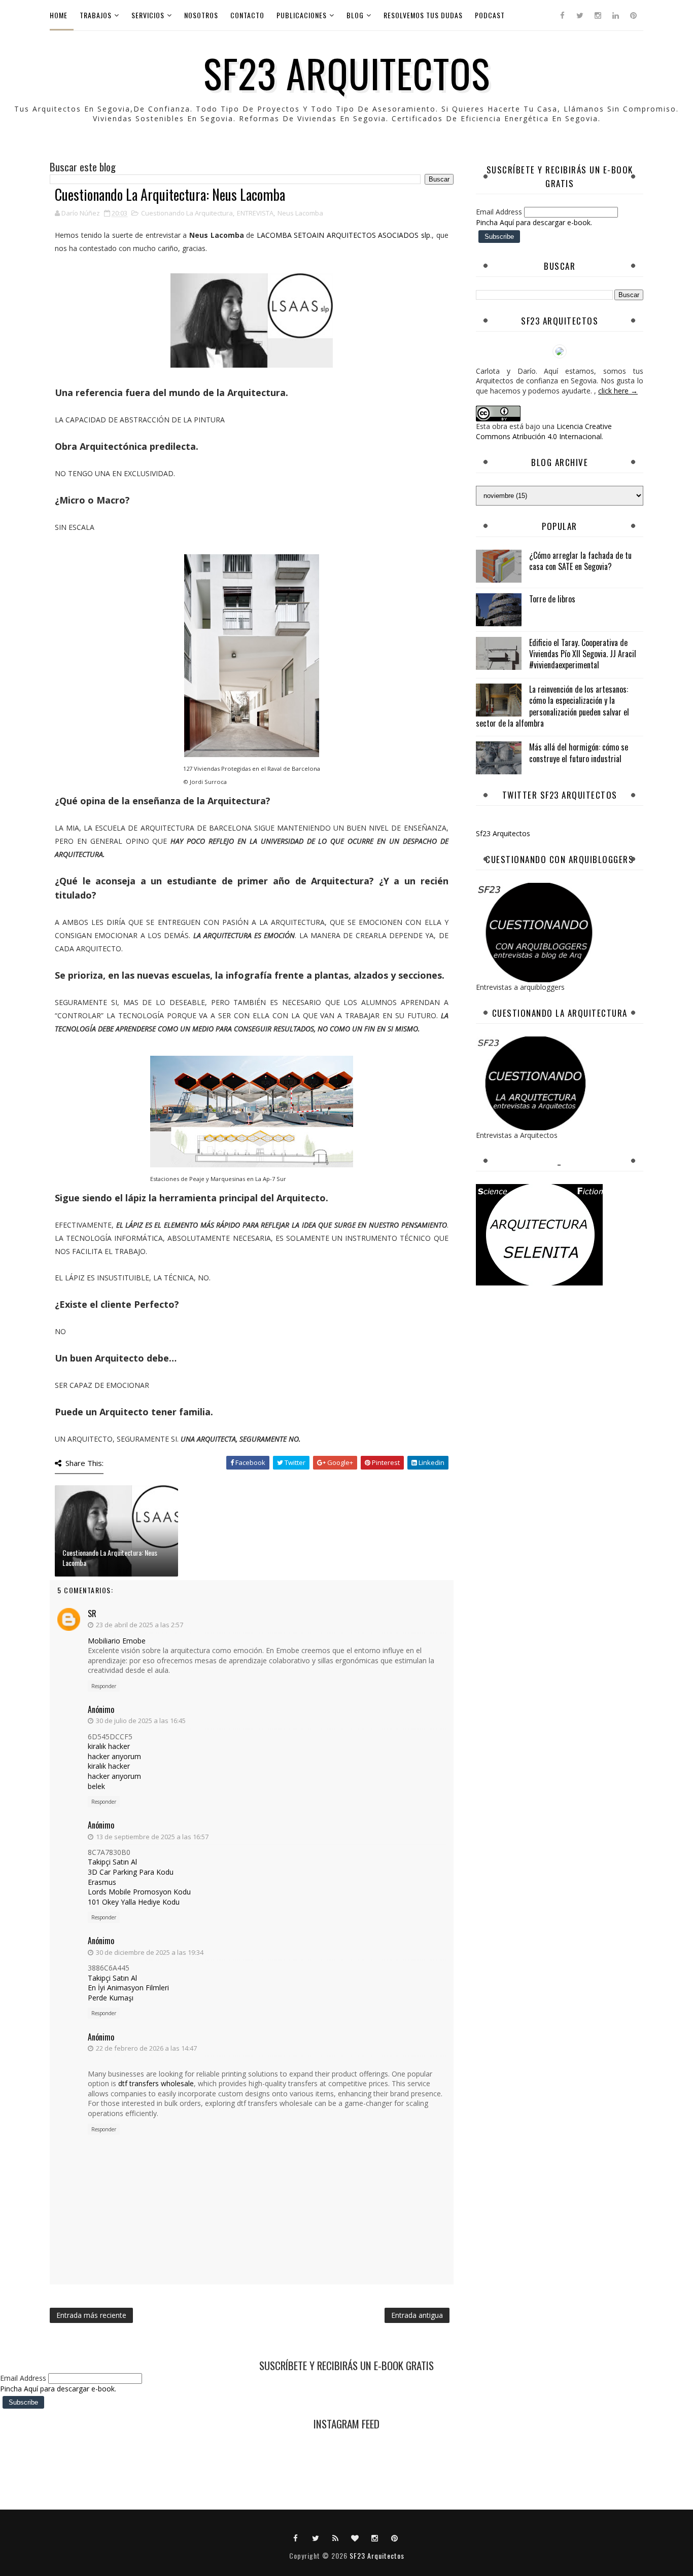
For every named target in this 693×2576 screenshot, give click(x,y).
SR (92, 1614)
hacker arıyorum (114, 1756)
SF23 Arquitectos (347, 73)
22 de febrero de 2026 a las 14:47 (146, 2048)
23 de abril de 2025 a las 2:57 (140, 1625)
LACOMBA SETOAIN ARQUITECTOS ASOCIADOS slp (342, 235)
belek (96, 1786)
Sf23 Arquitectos (503, 833)
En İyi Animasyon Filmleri (128, 1988)
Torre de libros (552, 599)
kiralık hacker (109, 1746)
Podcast (490, 15)
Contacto (247, 15)
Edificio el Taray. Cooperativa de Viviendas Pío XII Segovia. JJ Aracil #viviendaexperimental (583, 654)
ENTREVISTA (255, 213)
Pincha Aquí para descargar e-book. (534, 222)
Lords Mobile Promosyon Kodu (139, 1892)
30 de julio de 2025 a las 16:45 (141, 1721)
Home (59, 15)
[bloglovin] (355, 2537)
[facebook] (562, 15)
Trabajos (96, 15)
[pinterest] (633, 15)
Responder (104, 1686)
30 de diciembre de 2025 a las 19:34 (150, 1952)
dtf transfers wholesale (156, 2083)
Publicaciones (302, 15)
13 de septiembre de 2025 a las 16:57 (152, 1837)
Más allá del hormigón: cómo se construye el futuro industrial (579, 753)
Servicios (148, 15)
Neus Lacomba (300, 213)
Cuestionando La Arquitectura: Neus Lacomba (110, 1558)
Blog (355, 15)
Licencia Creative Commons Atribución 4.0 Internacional (544, 431)
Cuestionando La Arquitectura (187, 213)
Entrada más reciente (91, 2315)
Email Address (500, 212)
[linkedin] (615, 15)
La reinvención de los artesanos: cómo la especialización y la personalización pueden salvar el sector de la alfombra (552, 706)
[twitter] (580, 15)
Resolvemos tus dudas (423, 15)
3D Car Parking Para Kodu (131, 1872)
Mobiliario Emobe (117, 1641)
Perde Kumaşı (111, 1998)
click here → (618, 391)
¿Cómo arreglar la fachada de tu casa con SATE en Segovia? (580, 561)
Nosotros (201, 15)
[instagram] (598, 15)
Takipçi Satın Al (112, 1862)
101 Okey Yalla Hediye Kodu (134, 1902)
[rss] (335, 2537)
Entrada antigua (417, 2315)
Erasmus (102, 1882)
